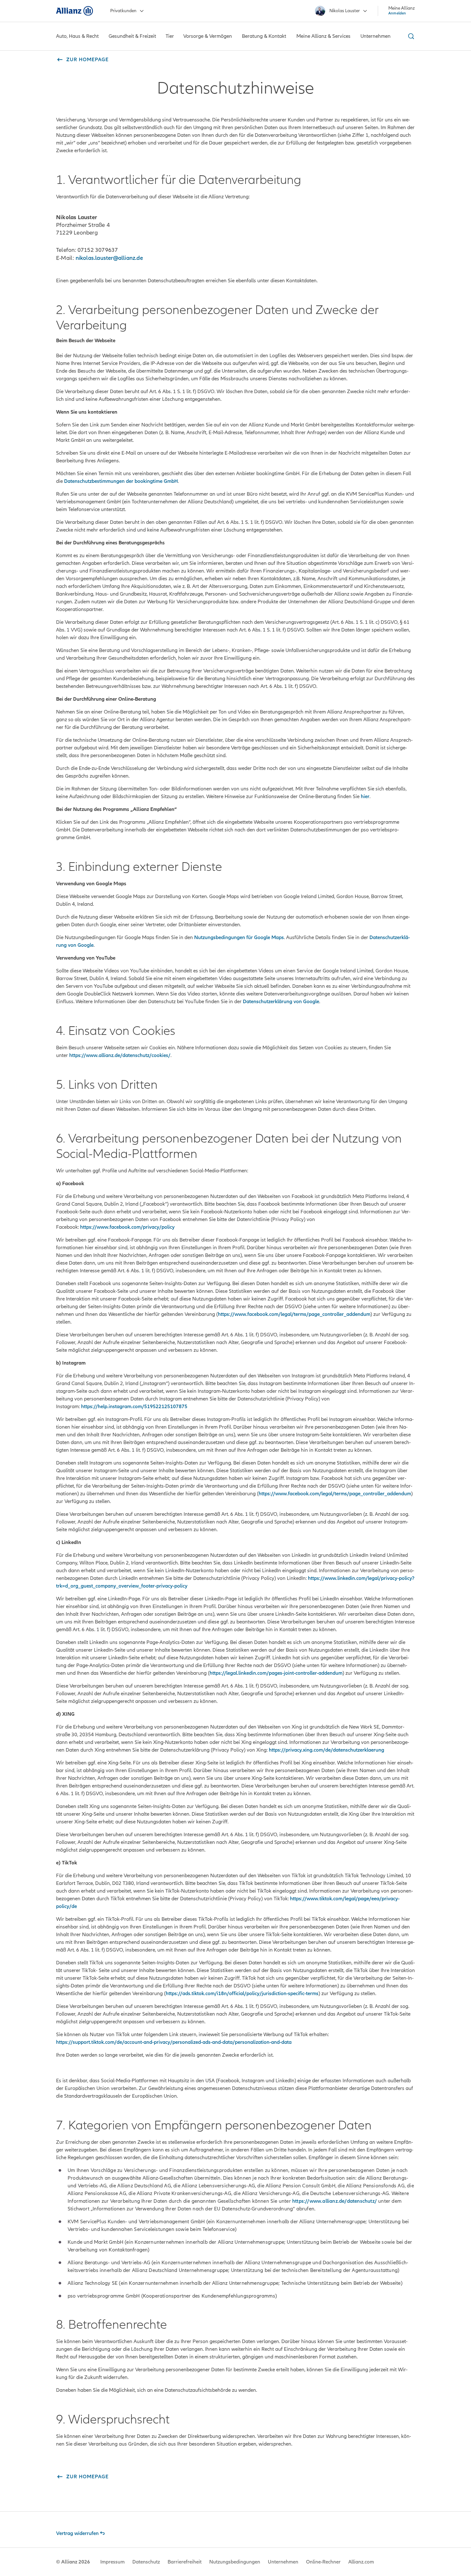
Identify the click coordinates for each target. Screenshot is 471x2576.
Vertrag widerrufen (77, 2533)
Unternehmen (283, 2562)
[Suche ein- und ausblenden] (410, 36)
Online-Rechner (323, 2562)
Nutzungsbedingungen (235, 2562)
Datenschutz (146, 2562)
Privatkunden (123, 11)
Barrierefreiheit (185, 2562)
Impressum (112, 2562)
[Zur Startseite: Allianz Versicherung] (74, 11)
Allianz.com (361, 2562)
